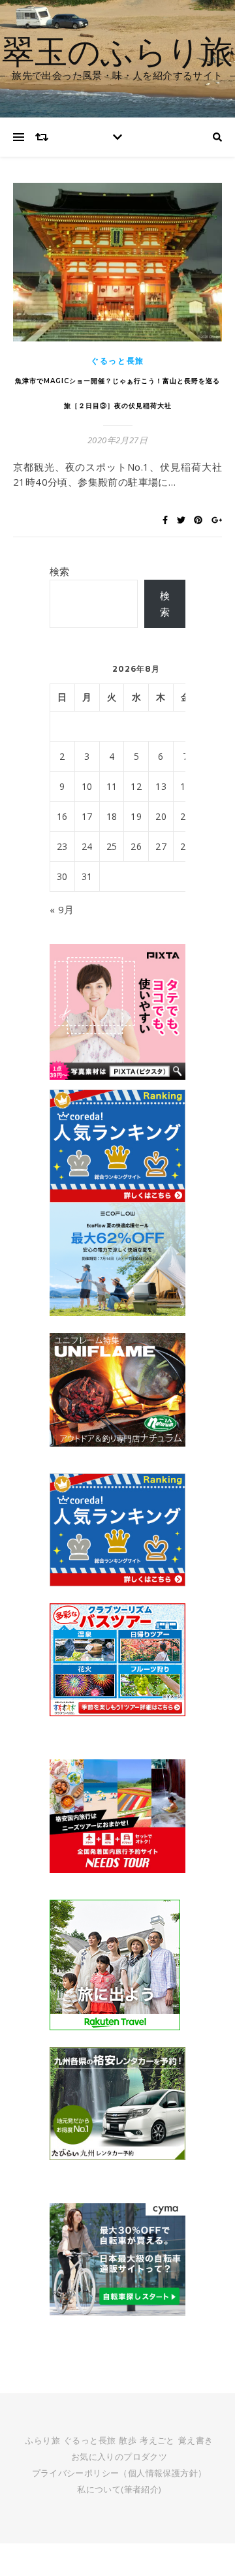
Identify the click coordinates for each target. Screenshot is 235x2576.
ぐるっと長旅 (117, 361)
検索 (60, 571)
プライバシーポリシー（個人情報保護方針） (119, 2473)
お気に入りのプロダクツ (119, 2457)
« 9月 (62, 909)
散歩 (128, 2440)
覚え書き (196, 2440)
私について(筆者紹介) (119, 2489)
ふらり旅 (42, 2440)
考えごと (157, 2440)
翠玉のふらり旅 (117, 51)
